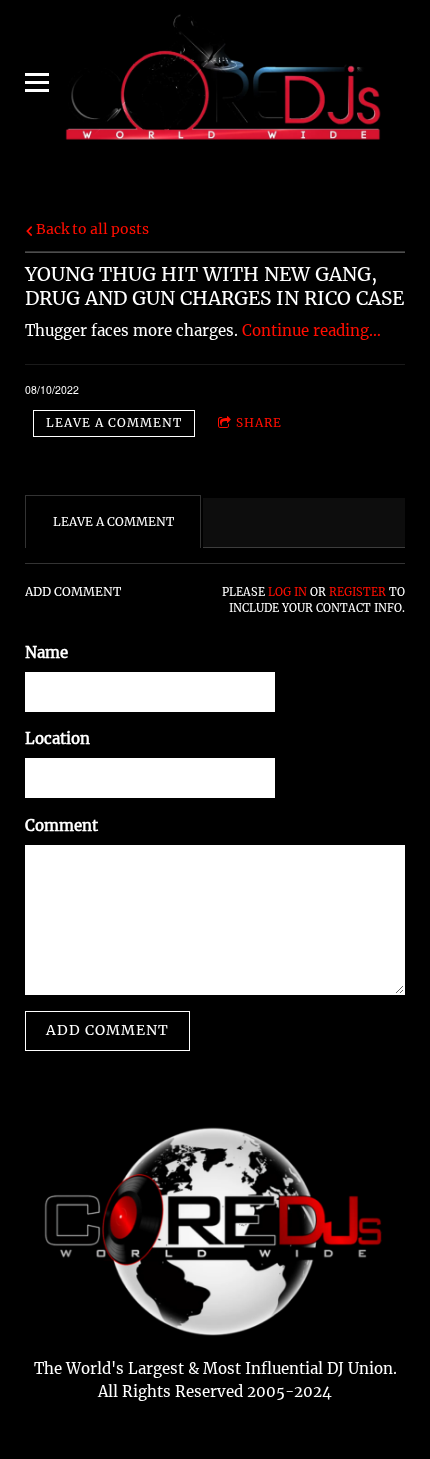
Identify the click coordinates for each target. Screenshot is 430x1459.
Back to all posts (91, 229)
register (357, 592)
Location (57, 738)
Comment (61, 825)
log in (287, 592)
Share (259, 422)
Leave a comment (114, 422)
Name (46, 652)
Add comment (107, 1030)
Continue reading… (311, 330)
